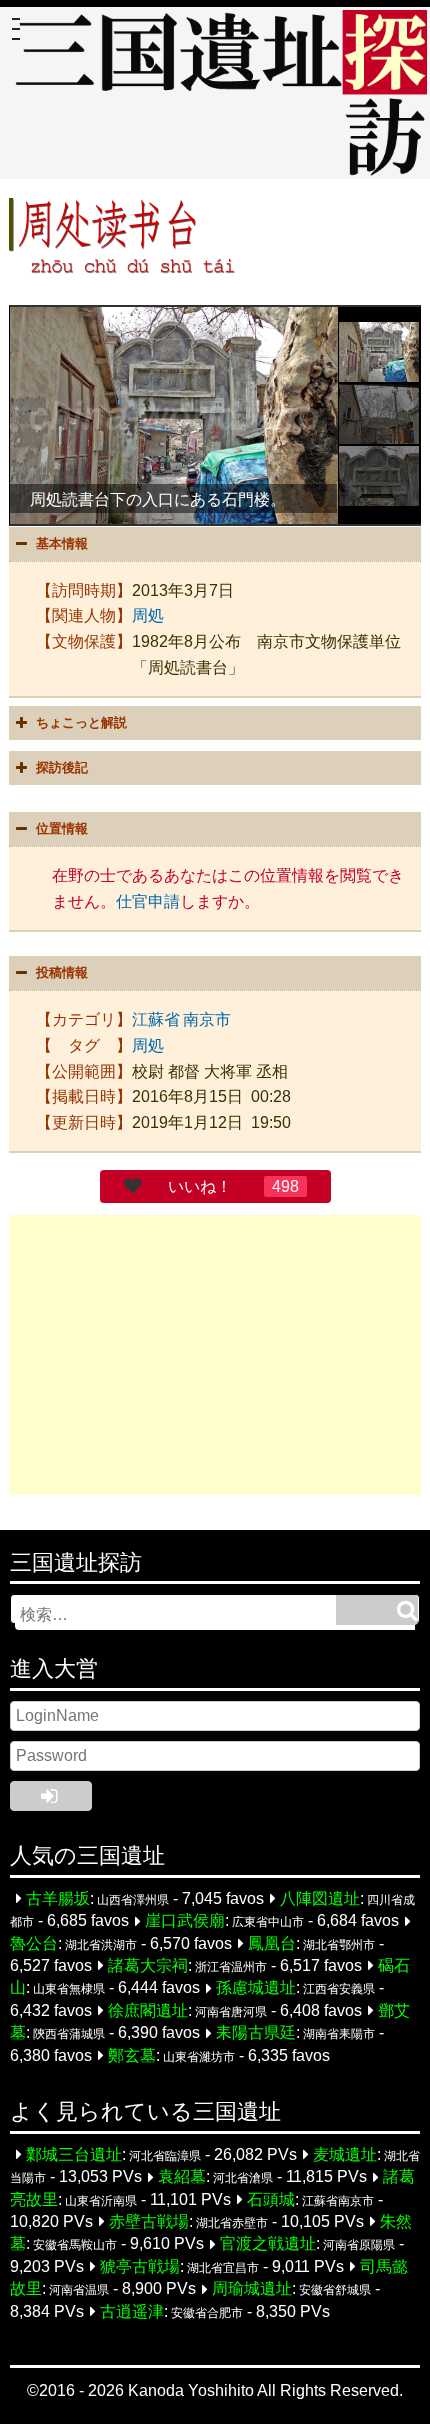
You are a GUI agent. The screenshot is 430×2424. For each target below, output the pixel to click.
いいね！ (200, 1186)
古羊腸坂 (58, 1898)
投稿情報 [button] (62, 972)
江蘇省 (156, 1019)
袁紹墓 (182, 2177)
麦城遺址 (345, 2154)
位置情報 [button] (62, 828)
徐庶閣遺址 (148, 2010)
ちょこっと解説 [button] (81, 722)
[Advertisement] (215, 1355)
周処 (148, 615)
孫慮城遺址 (256, 1988)
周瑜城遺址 (252, 2289)
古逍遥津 (132, 2311)
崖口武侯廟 (185, 1921)
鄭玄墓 (132, 2055)
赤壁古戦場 (149, 2221)
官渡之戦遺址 (268, 2244)
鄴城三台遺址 (74, 2154)
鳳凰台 (272, 1943)
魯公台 (34, 1943)
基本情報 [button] (62, 543)
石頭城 (271, 2199)
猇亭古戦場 (140, 2266)
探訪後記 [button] (62, 767)
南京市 (207, 1019)
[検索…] (377, 1610)
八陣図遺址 (320, 1898)
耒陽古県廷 (256, 2033)
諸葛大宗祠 (148, 1965)
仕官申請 (148, 901)
